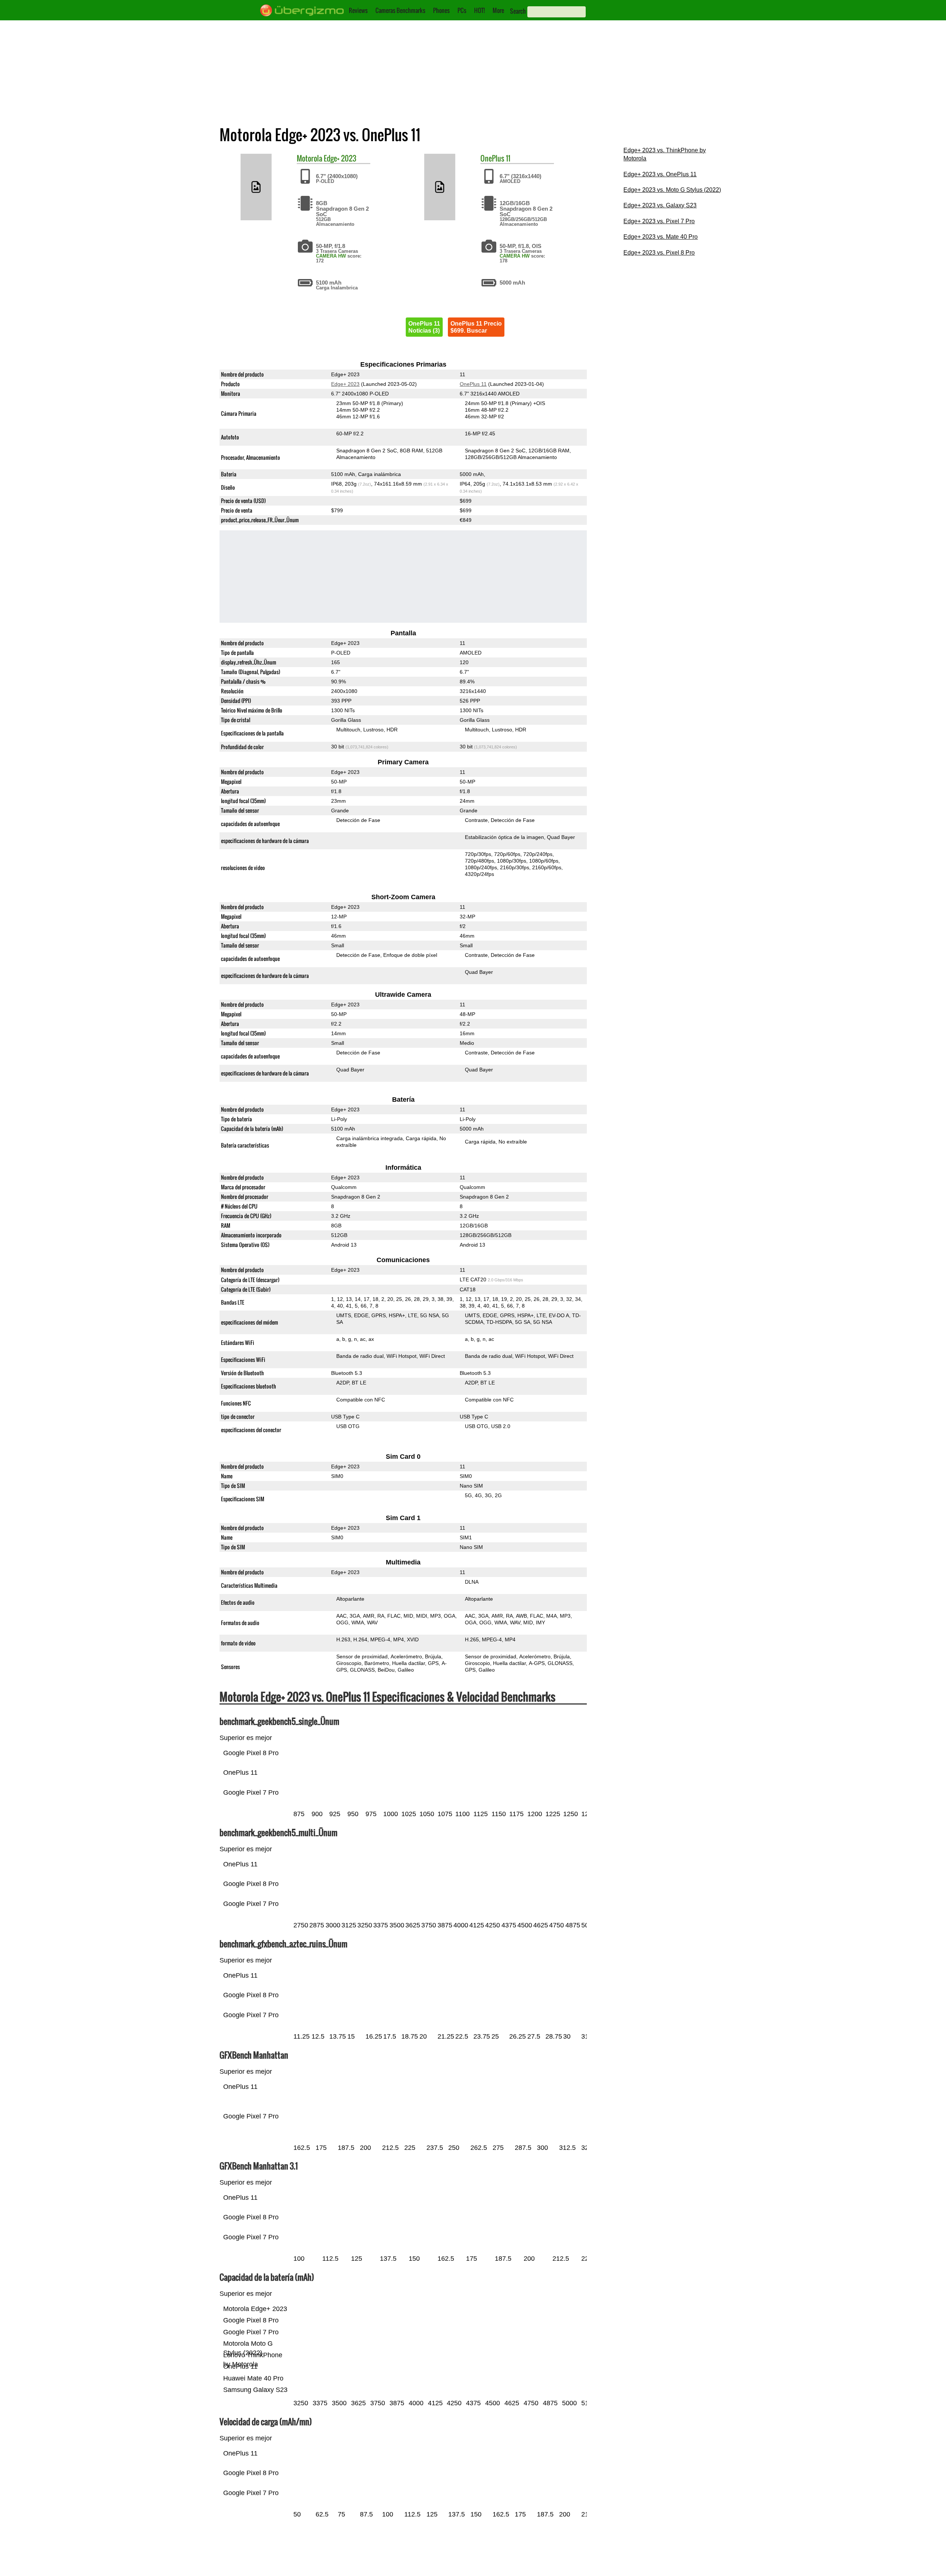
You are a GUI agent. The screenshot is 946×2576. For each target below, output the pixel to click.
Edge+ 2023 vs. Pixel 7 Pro (659, 221)
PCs (462, 10)
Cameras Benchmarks (400, 10)
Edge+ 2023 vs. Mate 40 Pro (661, 237)
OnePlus (492, 158)
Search (518, 11)
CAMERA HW (331, 256)
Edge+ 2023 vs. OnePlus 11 (660, 174)
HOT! (479, 10)
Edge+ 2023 (340, 158)
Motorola (309, 158)
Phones (441, 10)
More (498, 10)
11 (508, 158)
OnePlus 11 (473, 384)
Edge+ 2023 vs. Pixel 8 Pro (659, 253)
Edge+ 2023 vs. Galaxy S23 (660, 205)
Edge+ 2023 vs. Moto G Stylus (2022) (672, 190)
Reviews (358, 10)
